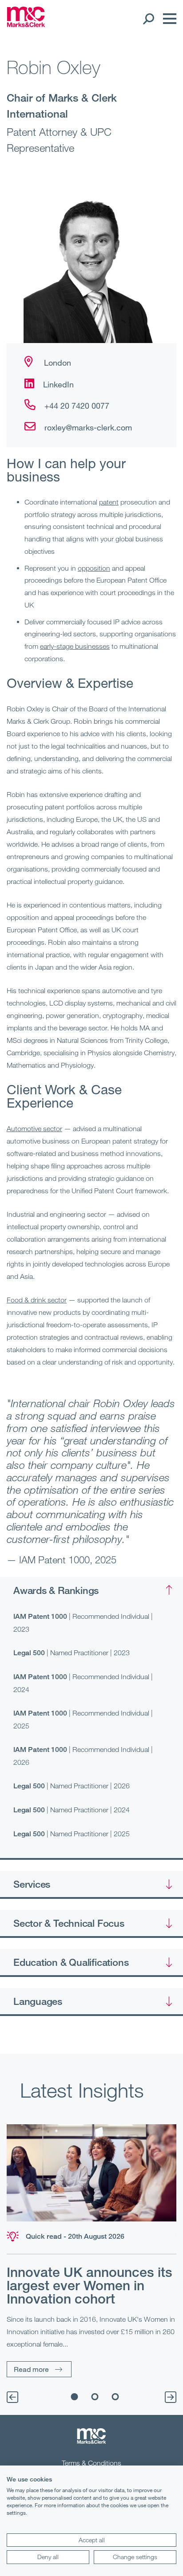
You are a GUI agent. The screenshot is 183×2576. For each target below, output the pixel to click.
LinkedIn (58, 384)
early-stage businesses (75, 646)
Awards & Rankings (56, 1590)
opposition (94, 568)
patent (109, 502)
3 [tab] (115, 2397)
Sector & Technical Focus (69, 1923)
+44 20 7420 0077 (77, 406)
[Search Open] (148, 19)
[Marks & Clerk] (26, 24)
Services (32, 1884)
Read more (31, 2369)
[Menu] (167, 19)
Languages (38, 2001)
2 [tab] (95, 2397)
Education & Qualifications (71, 1962)
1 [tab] (75, 2397)
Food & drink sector (37, 1300)
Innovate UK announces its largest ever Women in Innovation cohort (90, 2285)
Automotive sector (34, 1128)
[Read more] (91, 2173)
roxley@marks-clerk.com (88, 427)
